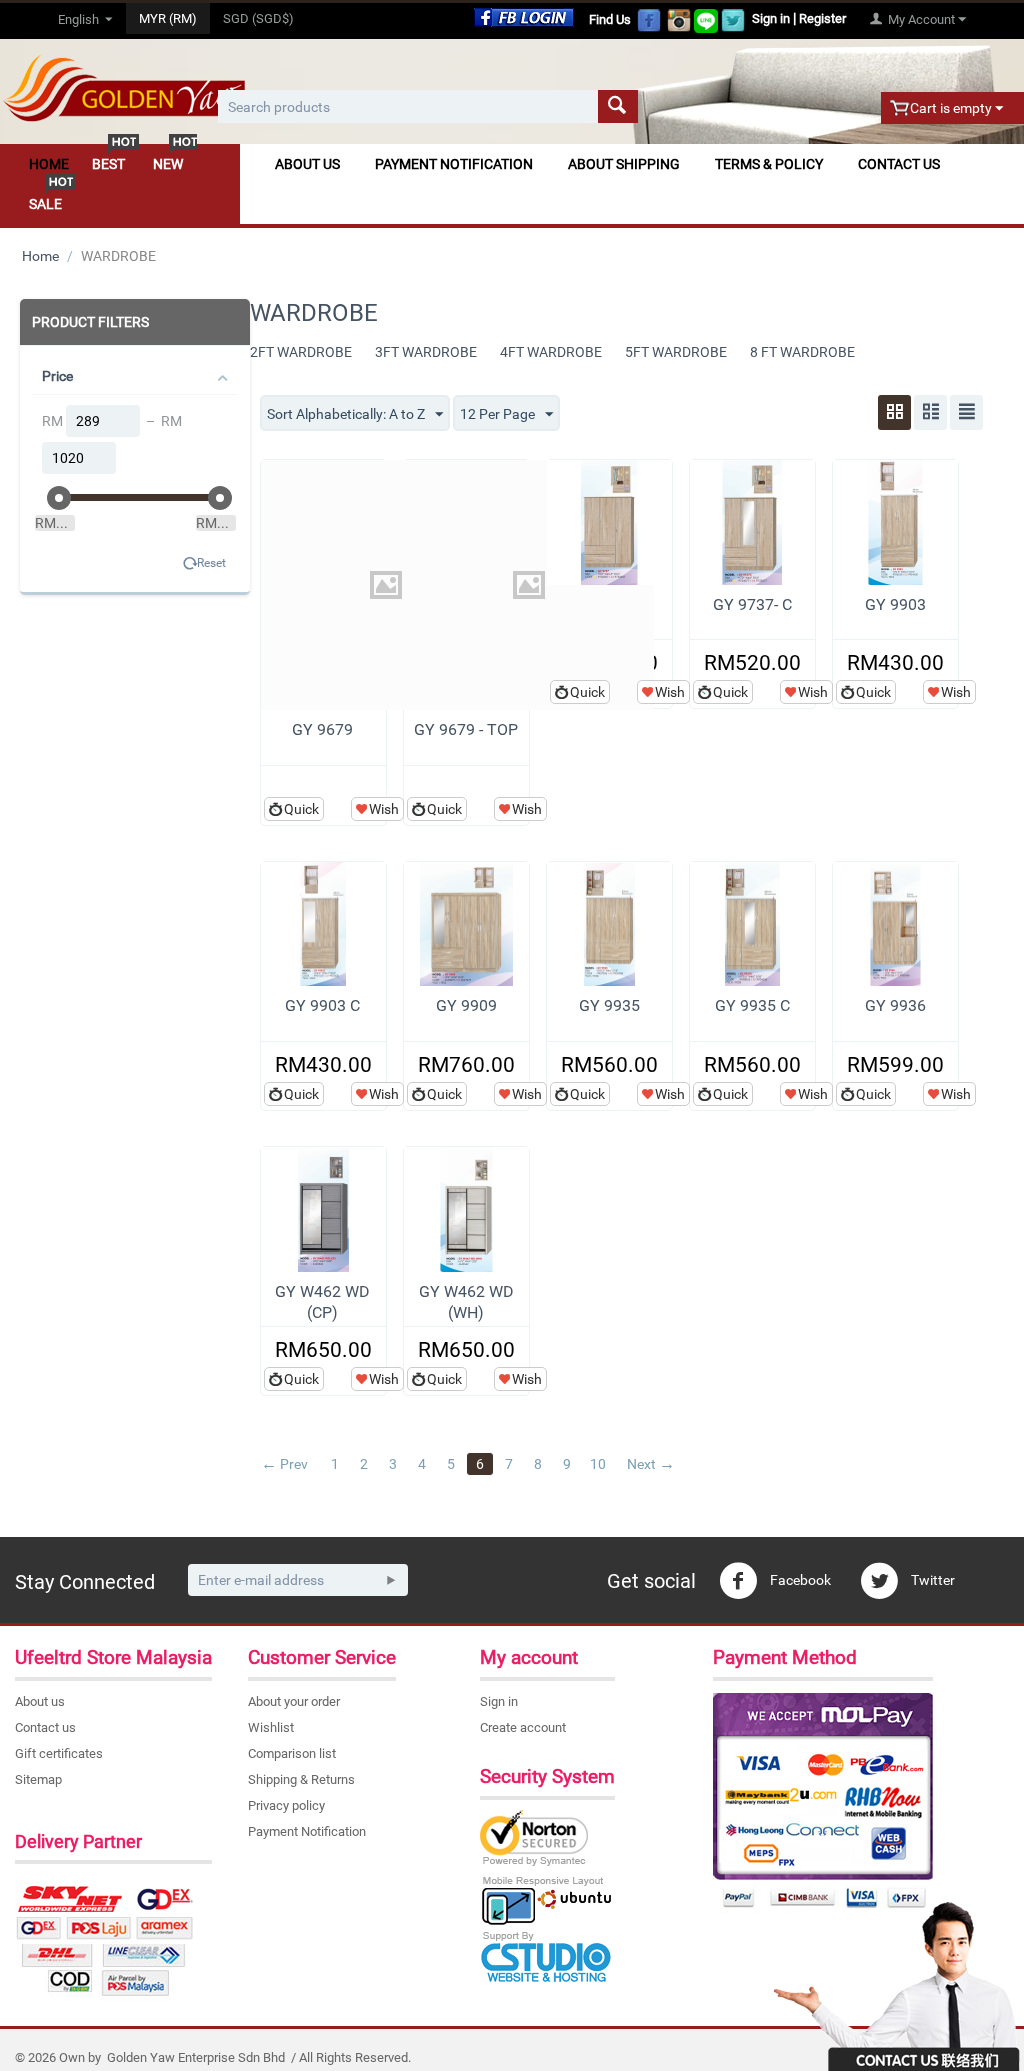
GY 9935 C (752, 1005)
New (168, 164)
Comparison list (292, 1753)
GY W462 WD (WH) (466, 1302)
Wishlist (271, 1727)
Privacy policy (286, 1805)
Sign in (771, 18)
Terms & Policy (769, 164)
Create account (523, 1727)
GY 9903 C (322, 1005)
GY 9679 (322, 729)
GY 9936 (895, 1005)
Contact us (45, 1727)
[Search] (618, 106)
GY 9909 (466, 1005)
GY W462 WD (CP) (322, 1302)
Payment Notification (454, 164)
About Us (307, 164)
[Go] (391, 1580)
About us (40, 1701)
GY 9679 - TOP (466, 729)
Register (822, 18)
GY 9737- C (752, 604)
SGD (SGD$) (258, 18)
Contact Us (899, 164)
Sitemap (38, 1779)
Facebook (799, 1580)
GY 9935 (609, 1005)
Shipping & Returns (301, 1779)
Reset (211, 563)
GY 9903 (895, 604)
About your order (294, 1701)
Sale (45, 204)
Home (49, 164)
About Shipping (624, 164)
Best (108, 164)
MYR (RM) (168, 18)
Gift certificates (59, 1753)
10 (598, 1464)
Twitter (931, 1580)
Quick (301, 809)
